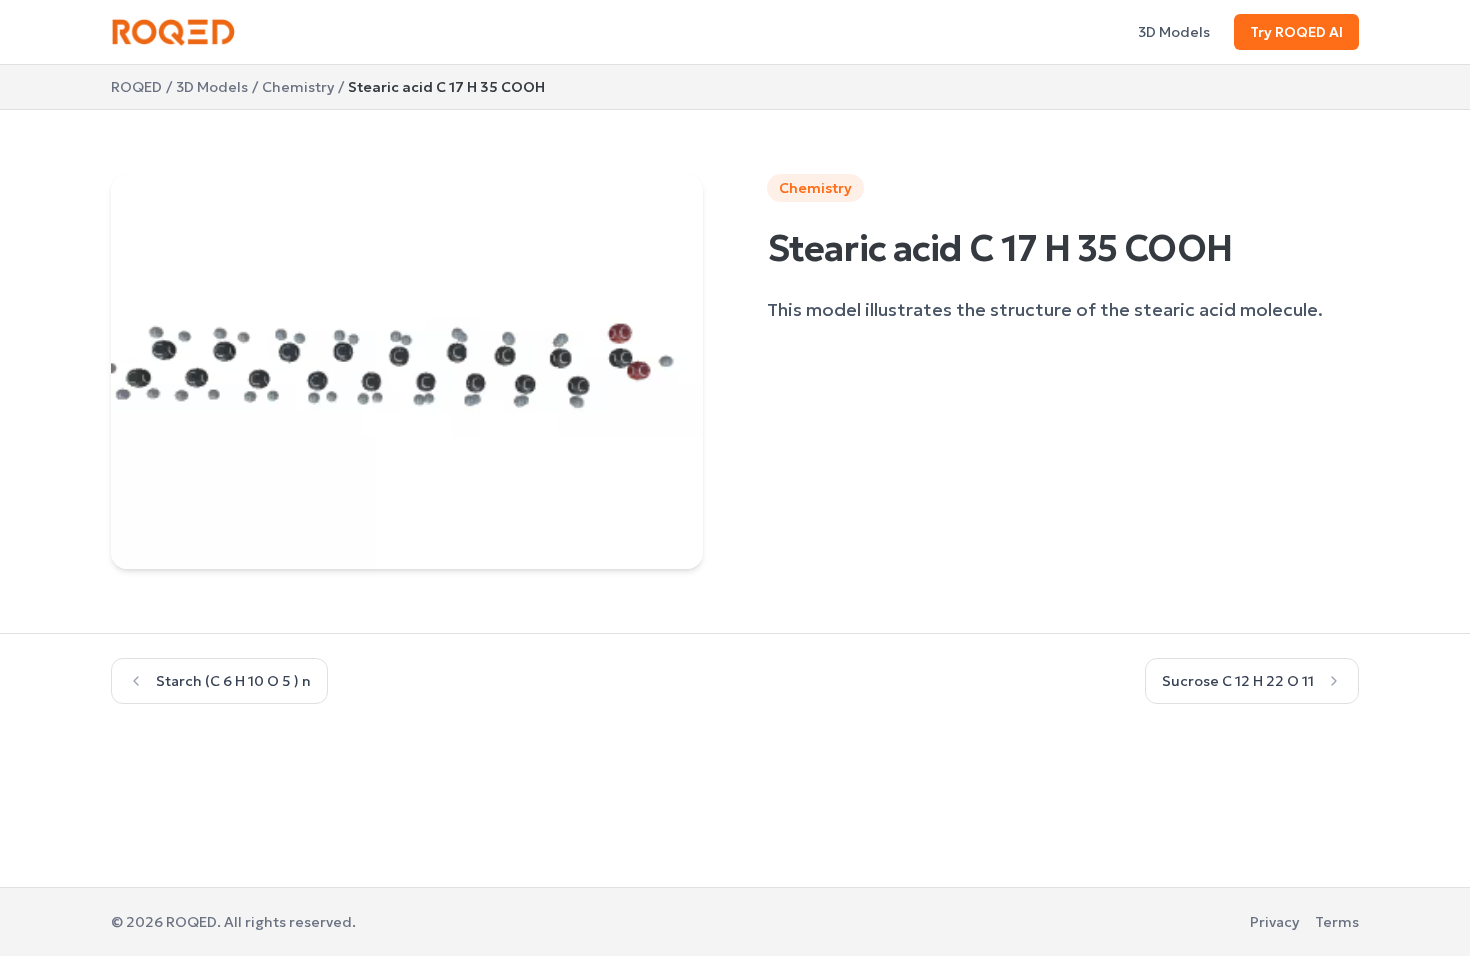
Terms (1337, 922)
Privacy (1274, 922)
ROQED (136, 87)
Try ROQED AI (1296, 32)
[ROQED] (173, 32)
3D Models (1174, 32)
